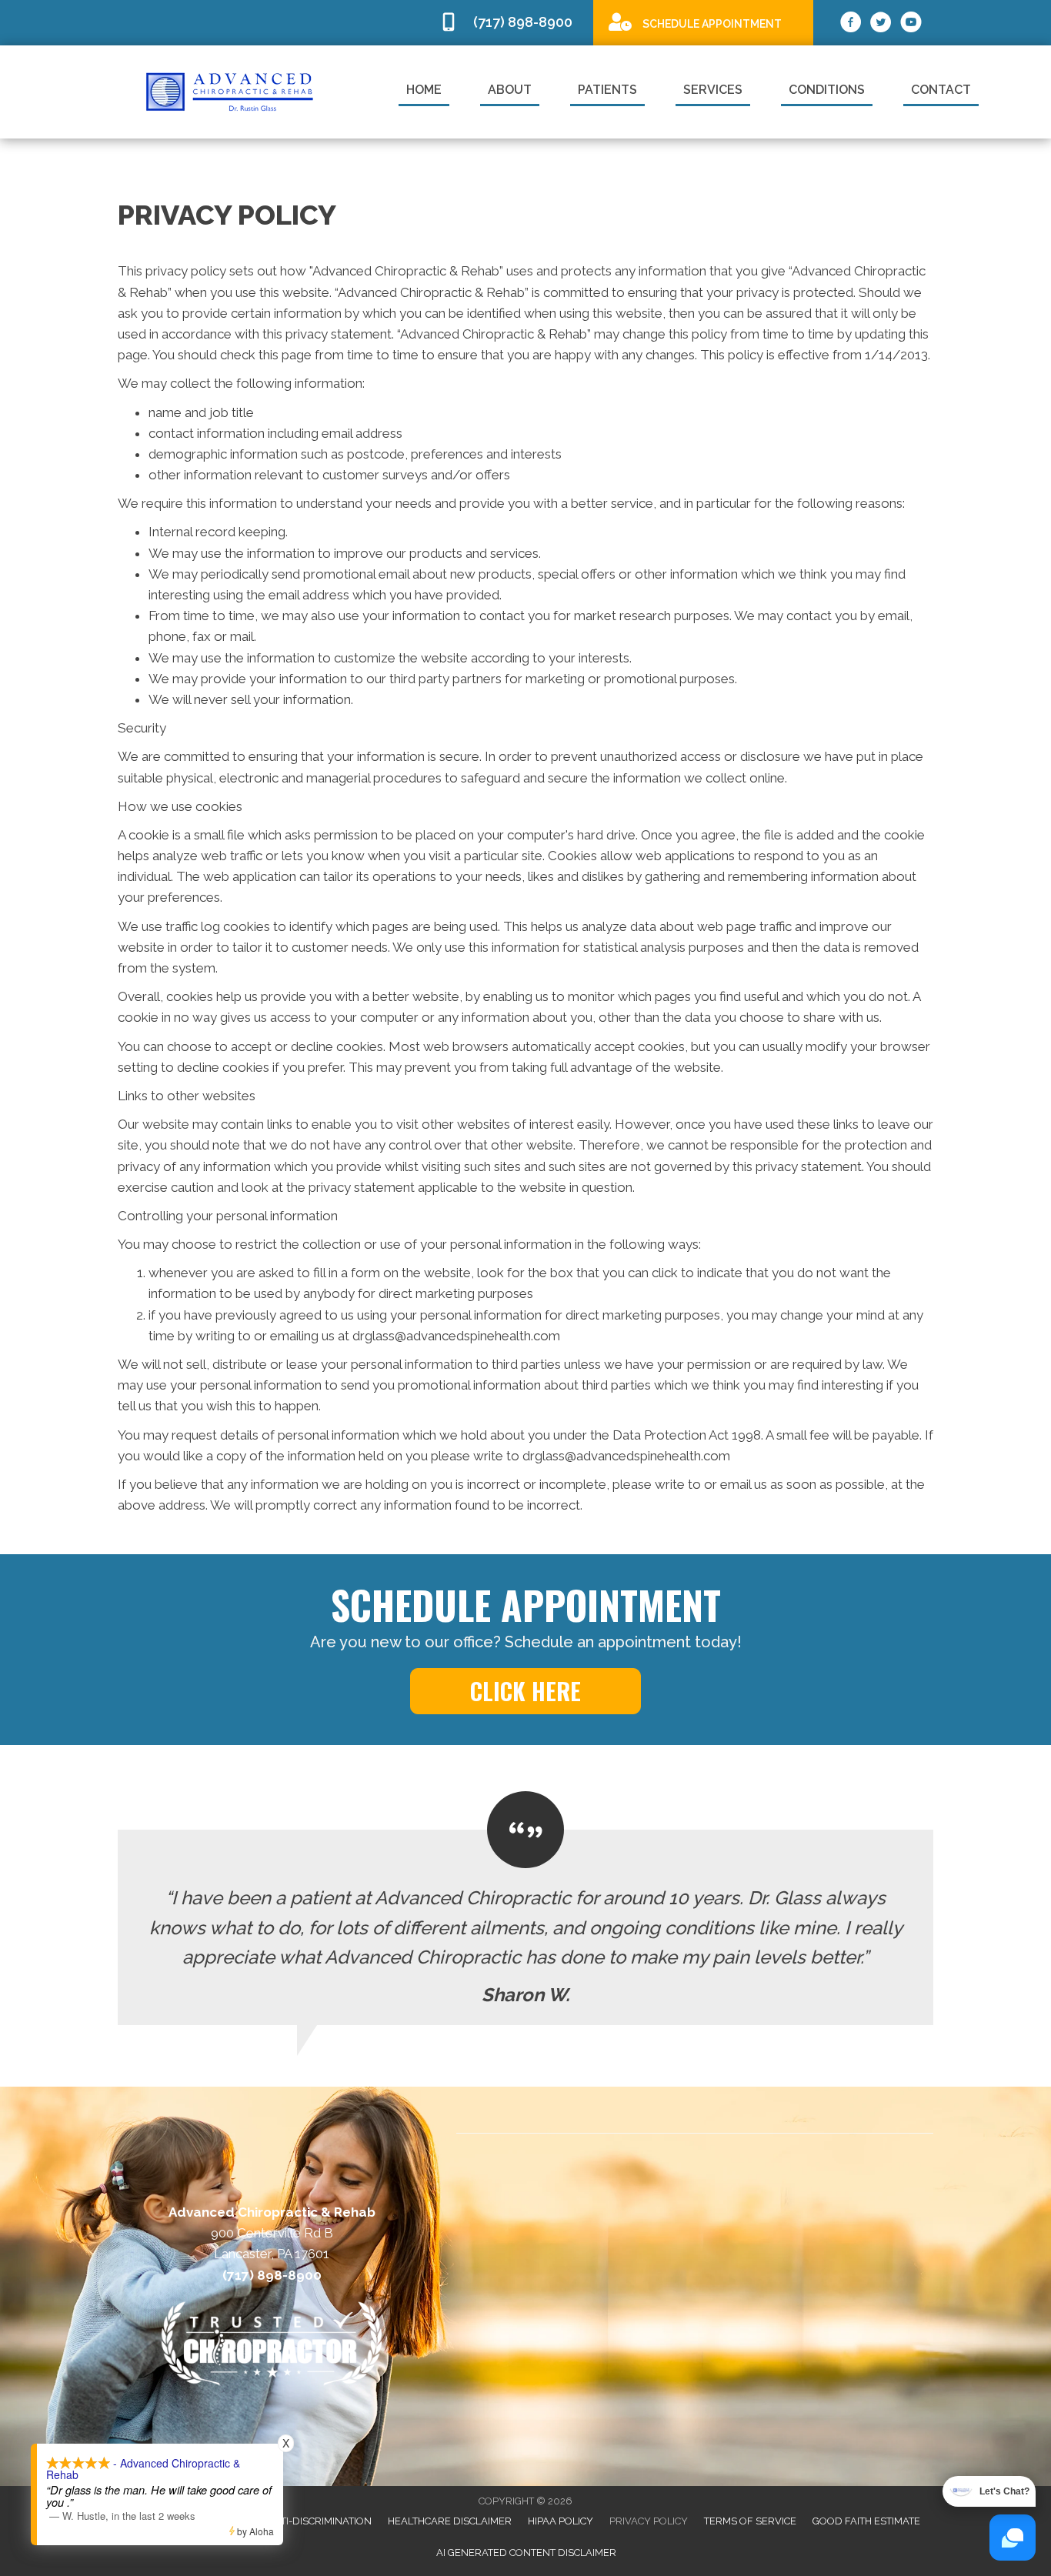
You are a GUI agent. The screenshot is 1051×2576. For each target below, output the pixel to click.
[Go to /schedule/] (703, 22)
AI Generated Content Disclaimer (526, 2553)
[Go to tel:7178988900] (509, 23)
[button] (525, 1691)
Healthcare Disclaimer (450, 2521)
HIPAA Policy (561, 2521)
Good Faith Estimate (866, 2521)
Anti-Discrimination (319, 2521)
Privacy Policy (649, 2521)
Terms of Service (750, 2521)
